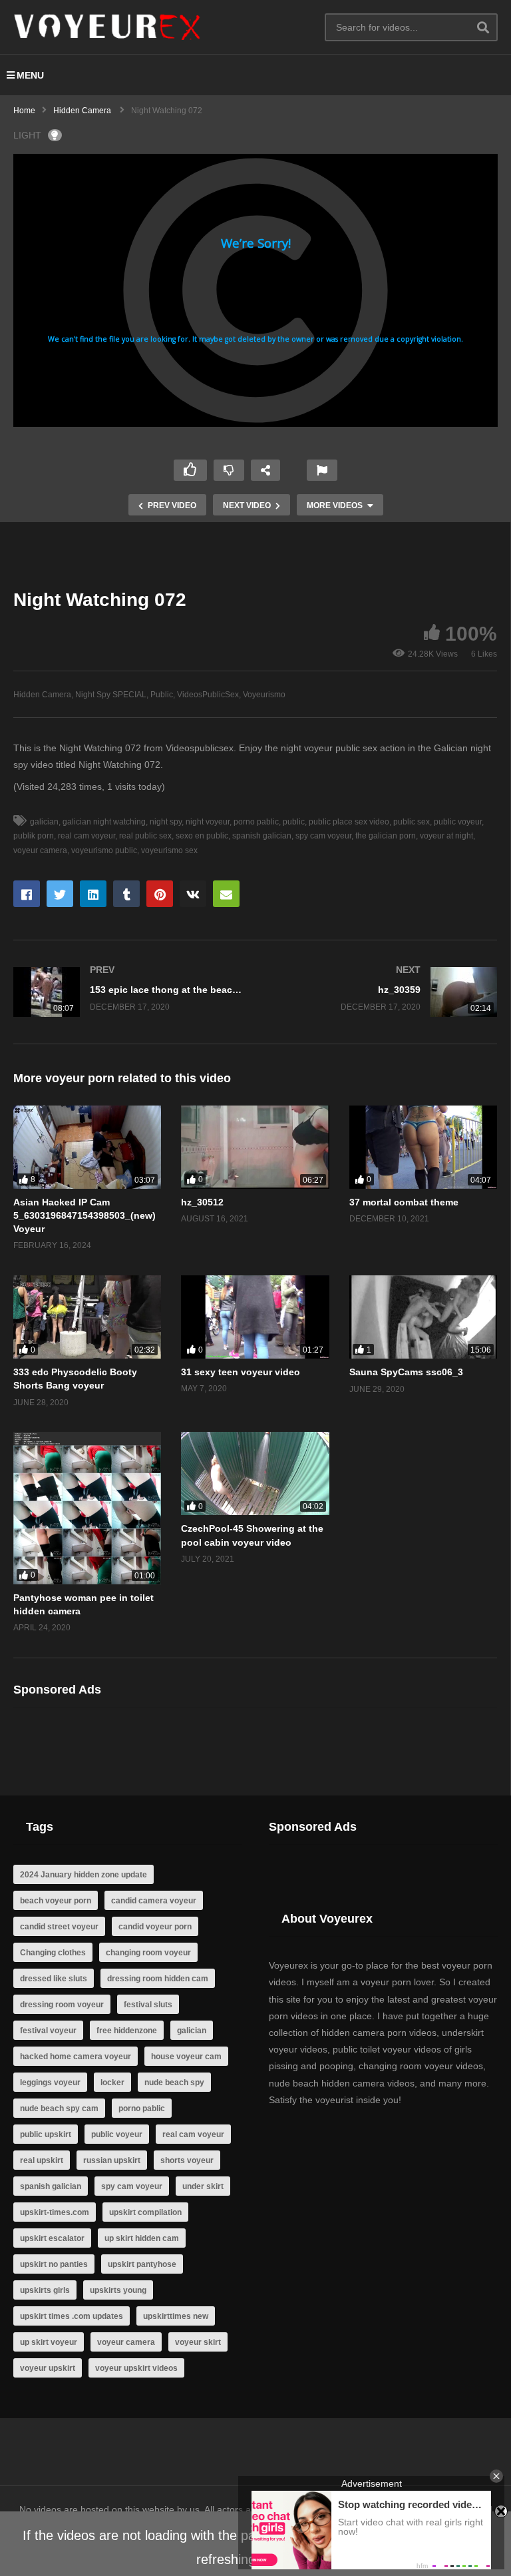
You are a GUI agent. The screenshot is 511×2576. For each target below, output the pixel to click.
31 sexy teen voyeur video (241, 1372)
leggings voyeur (50, 2083)
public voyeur (458, 822)
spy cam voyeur (323, 836)
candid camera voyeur (154, 1901)
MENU (30, 75)
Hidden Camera (42, 695)
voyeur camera (126, 2342)
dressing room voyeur (62, 2005)
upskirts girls (45, 2290)
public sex (412, 822)
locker (112, 2083)
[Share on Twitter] (60, 894)
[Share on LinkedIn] (93, 894)
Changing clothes (53, 1953)
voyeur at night (446, 836)
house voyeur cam (186, 2057)
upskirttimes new (176, 2316)
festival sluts (148, 2005)
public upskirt (46, 2134)
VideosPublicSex (208, 695)
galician (44, 822)
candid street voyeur (59, 1927)
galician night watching (104, 822)
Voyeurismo (264, 695)
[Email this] (226, 894)
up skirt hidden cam (142, 2238)
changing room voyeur (148, 1953)
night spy (166, 822)
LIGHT (27, 135)
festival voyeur (48, 2031)
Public (162, 695)
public (294, 822)
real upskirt (42, 2160)
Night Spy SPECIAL (111, 695)
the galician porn (386, 836)
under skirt (203, 2186)
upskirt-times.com (55, 2212)
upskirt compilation (145, 2212)
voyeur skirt (198, 2342)
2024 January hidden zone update (84, 1875)
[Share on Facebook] (27, 894)
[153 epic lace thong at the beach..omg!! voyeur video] (128, 992)
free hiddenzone (127, 2031)
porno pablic (256, 822)
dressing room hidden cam (158, 1979)
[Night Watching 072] (87, 1147)
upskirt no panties (54, 2264)
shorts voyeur (187, 2160)
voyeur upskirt (48, 2368)
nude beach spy (174, 2083)
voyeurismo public (104, 850)
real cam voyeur (86, 836)
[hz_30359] (383, 992)
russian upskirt (112, 2160)
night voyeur (208, 822)
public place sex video (349, 822)
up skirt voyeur (49, 2342)
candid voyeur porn (155, 1927)
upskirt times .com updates (72, 2316)
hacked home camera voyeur (76, 2057)
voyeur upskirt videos (136, 2368)
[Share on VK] (193, 894)
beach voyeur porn (56, 1901)
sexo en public (202, 836)
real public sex (145, 836)
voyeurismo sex (169, 850)
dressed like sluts (54, 1979)
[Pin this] (160, 894)
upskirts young (118, 2290)
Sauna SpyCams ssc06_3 (406, 1372)
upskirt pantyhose (142, 2264)
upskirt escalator (52, 2238)
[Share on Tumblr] (126, 894)
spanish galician (262, 836)
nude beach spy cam (59, 2108)
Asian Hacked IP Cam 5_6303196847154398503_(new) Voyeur (85, 1216)
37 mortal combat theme (404, 1202)
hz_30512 (202, 1202)
